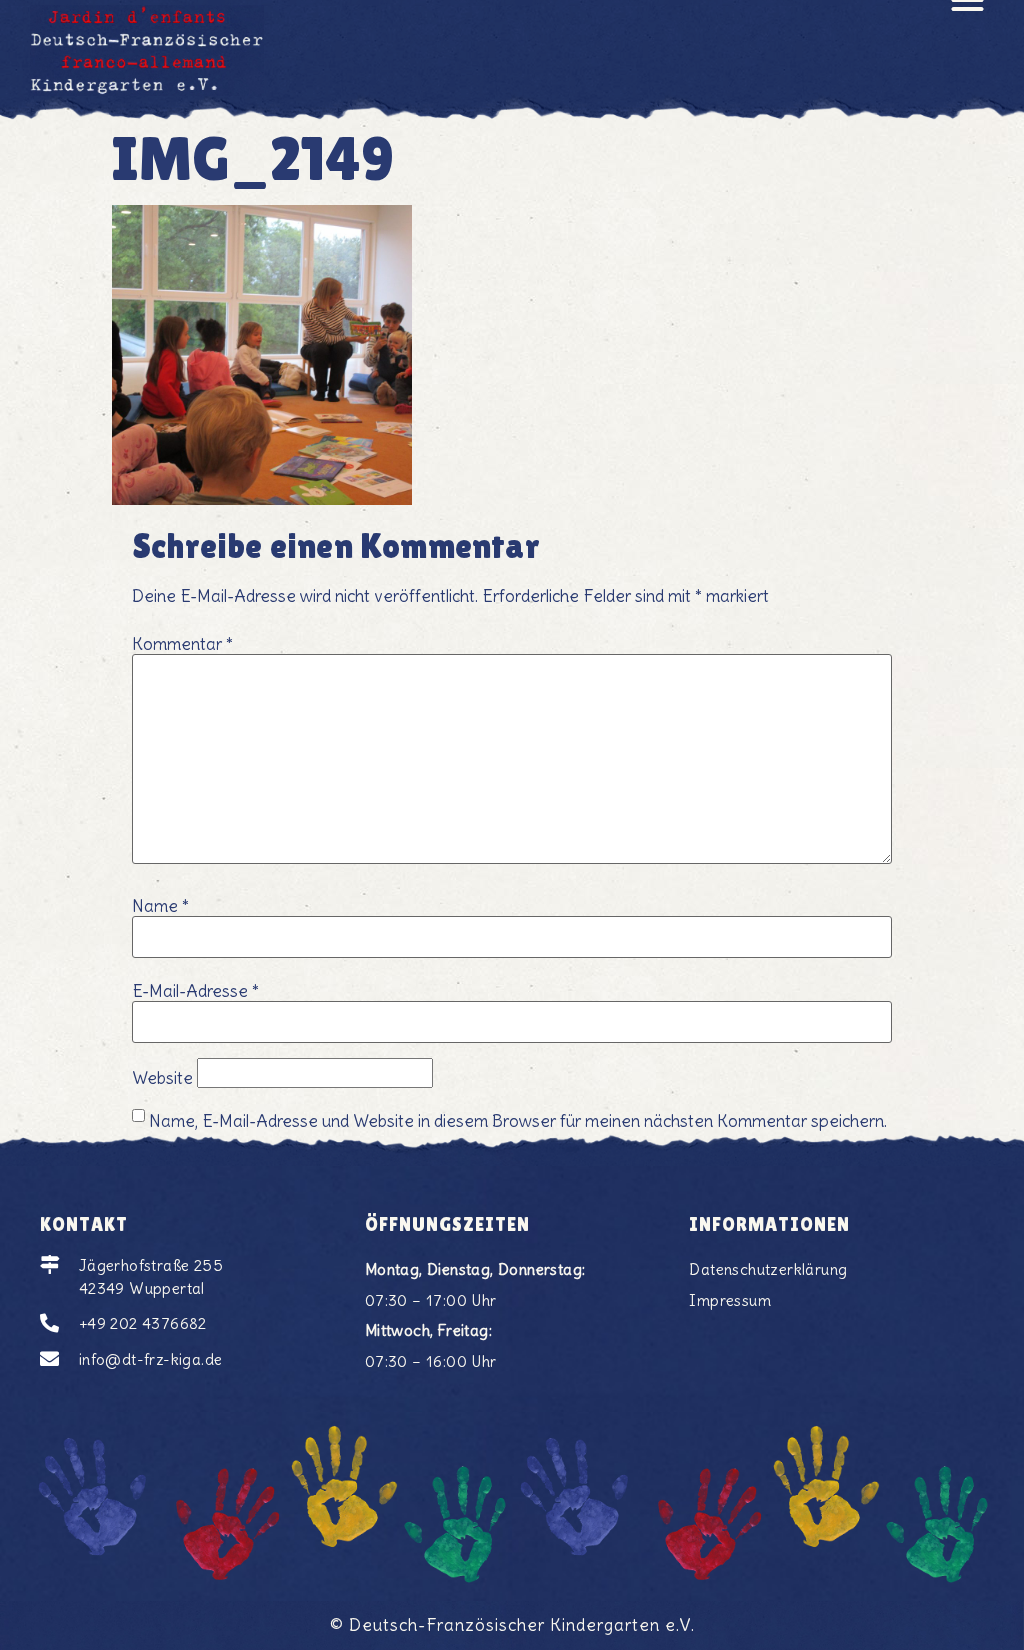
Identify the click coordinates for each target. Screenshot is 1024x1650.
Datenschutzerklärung (768, 1269)
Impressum (730, 1300)
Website (162, 1078)
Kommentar (182, 644)
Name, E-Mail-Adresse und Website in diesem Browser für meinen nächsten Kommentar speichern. (518, 1121)
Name (160, 906)
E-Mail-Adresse (195, 991)
